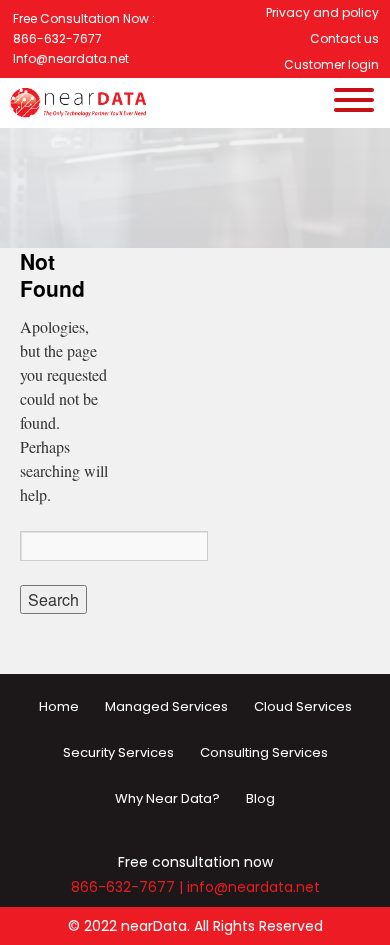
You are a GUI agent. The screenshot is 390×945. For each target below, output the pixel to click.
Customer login (331, 64)
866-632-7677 (123, 887)
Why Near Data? (167, 798)
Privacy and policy (322, 12)
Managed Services (166, 706)
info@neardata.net (253, 887)
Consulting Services (264, 752)
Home (59, 706)
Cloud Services (303, 706)
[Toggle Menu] (354, 158)
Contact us (344, 38)
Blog (260, 798)
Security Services (118, 752)
